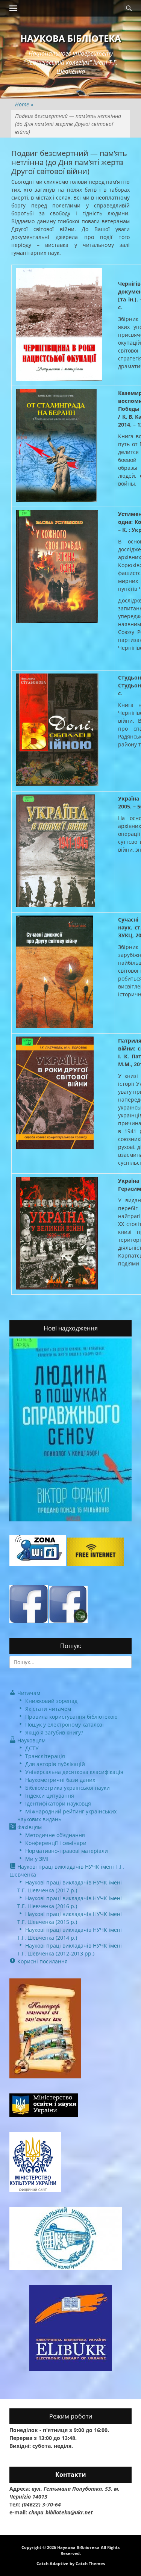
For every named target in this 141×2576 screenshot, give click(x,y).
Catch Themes (90, 2563)
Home (24, 104)
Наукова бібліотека (71, 38)
